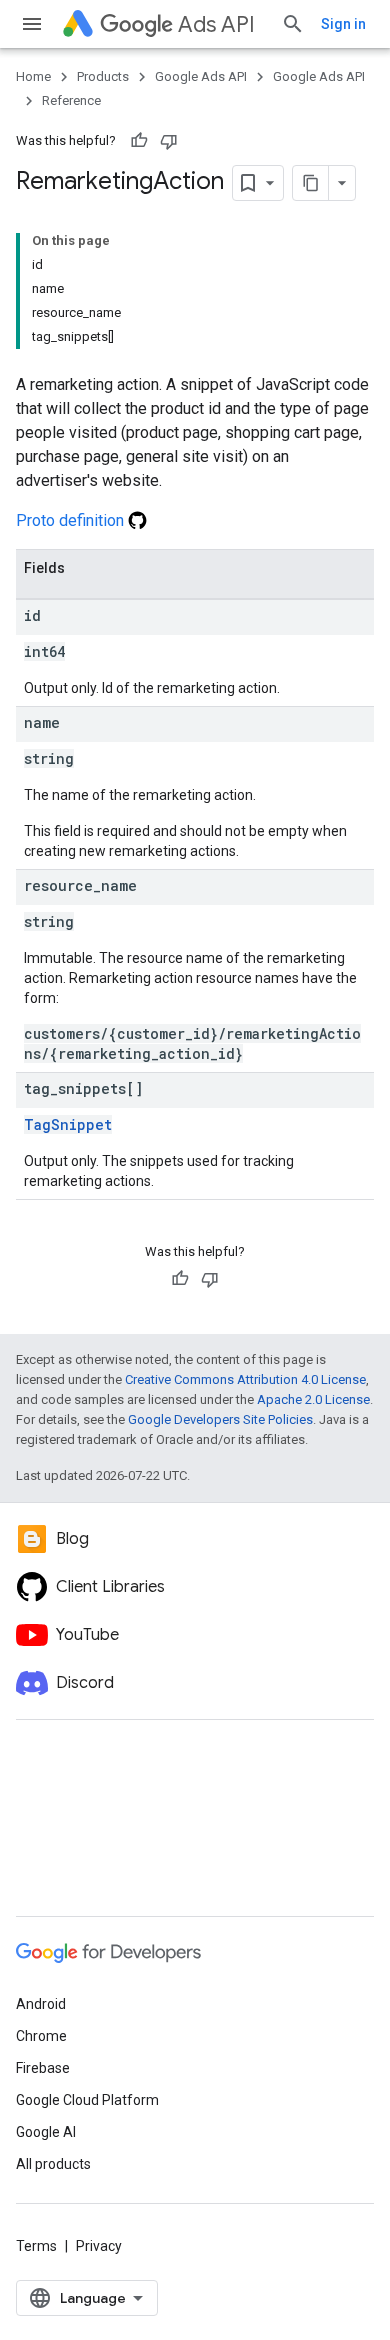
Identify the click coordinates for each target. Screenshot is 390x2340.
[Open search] (293, 24)
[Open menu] (32, 24)
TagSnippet (68, 1124)
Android (41, 2004)
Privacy (99, 2246)
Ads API (216, 24)
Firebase (43, 2068)
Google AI (46, 2132)
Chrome (41, 2036)
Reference (71, 100)
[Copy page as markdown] (311, 183)
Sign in (343, 24)
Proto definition (72, 520)
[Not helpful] (169, 141)
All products (53, 2164)
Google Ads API (201, 76)
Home (33, 76)
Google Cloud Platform (87, 2100)
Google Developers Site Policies (220, 1419)
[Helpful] (139, 141)
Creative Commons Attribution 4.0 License (245, 1379)
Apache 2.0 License (313, 1399)
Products (103, 76)
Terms (36, 2246)
